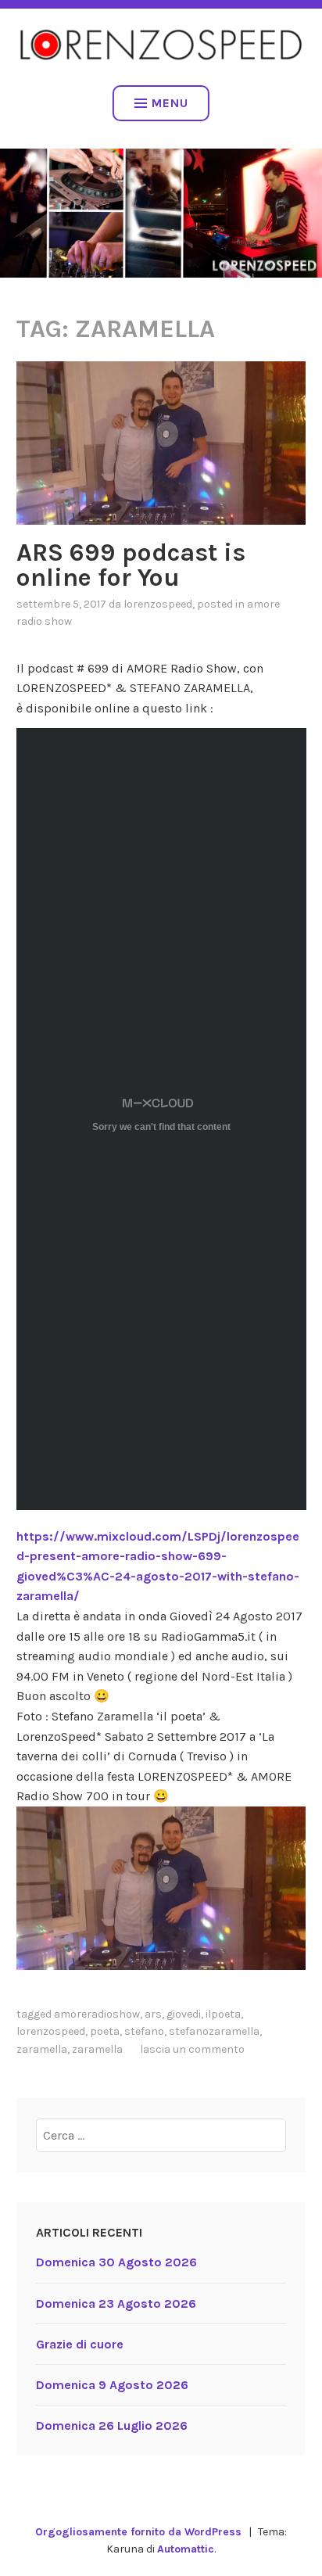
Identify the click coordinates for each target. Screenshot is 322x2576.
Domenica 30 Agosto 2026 (116, 2262)
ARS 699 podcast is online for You (131, 565)
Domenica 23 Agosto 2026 (116, 2303)
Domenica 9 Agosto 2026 (112, 2385)
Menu (170, 103)
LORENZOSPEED (158, 604)
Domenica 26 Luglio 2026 (112, 2425)
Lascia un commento (192, 2049)
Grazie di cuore (80, 2344)
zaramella (42, 2049)
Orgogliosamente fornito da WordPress (138, 2532)
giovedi (184, 2014)
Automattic (186, 2549)
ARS (153, 2014)
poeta (105, 2031)
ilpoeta (223, 2014)
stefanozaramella (214, 2031)
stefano (144, 2031)
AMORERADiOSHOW (97, 2014)
